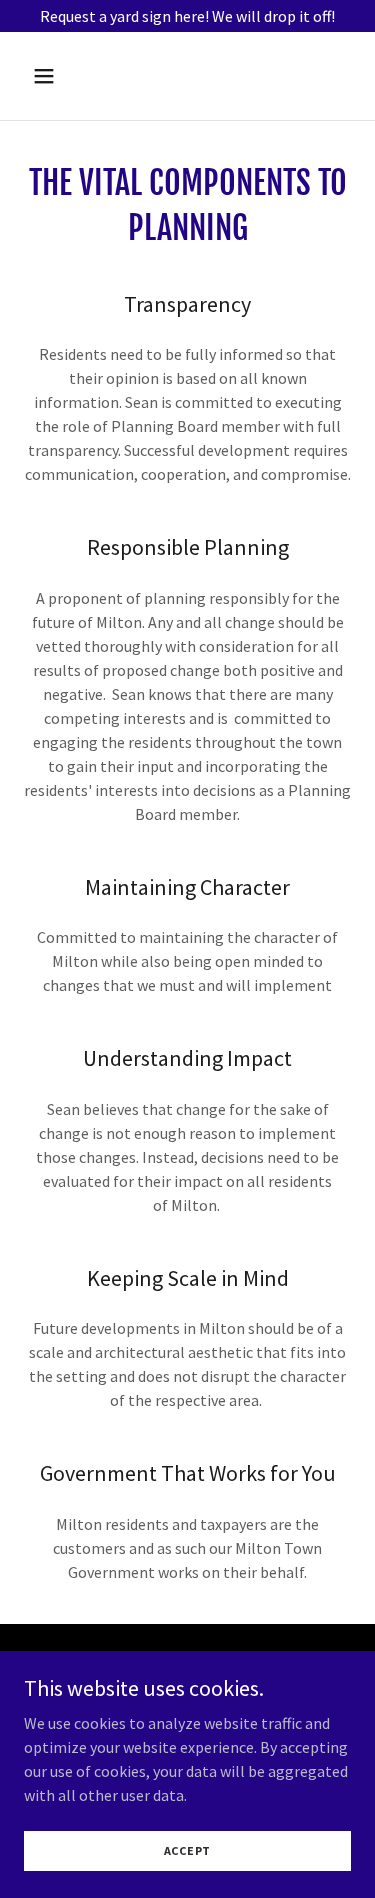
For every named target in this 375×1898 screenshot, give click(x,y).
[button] (61, 76)
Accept (188, 1850)
